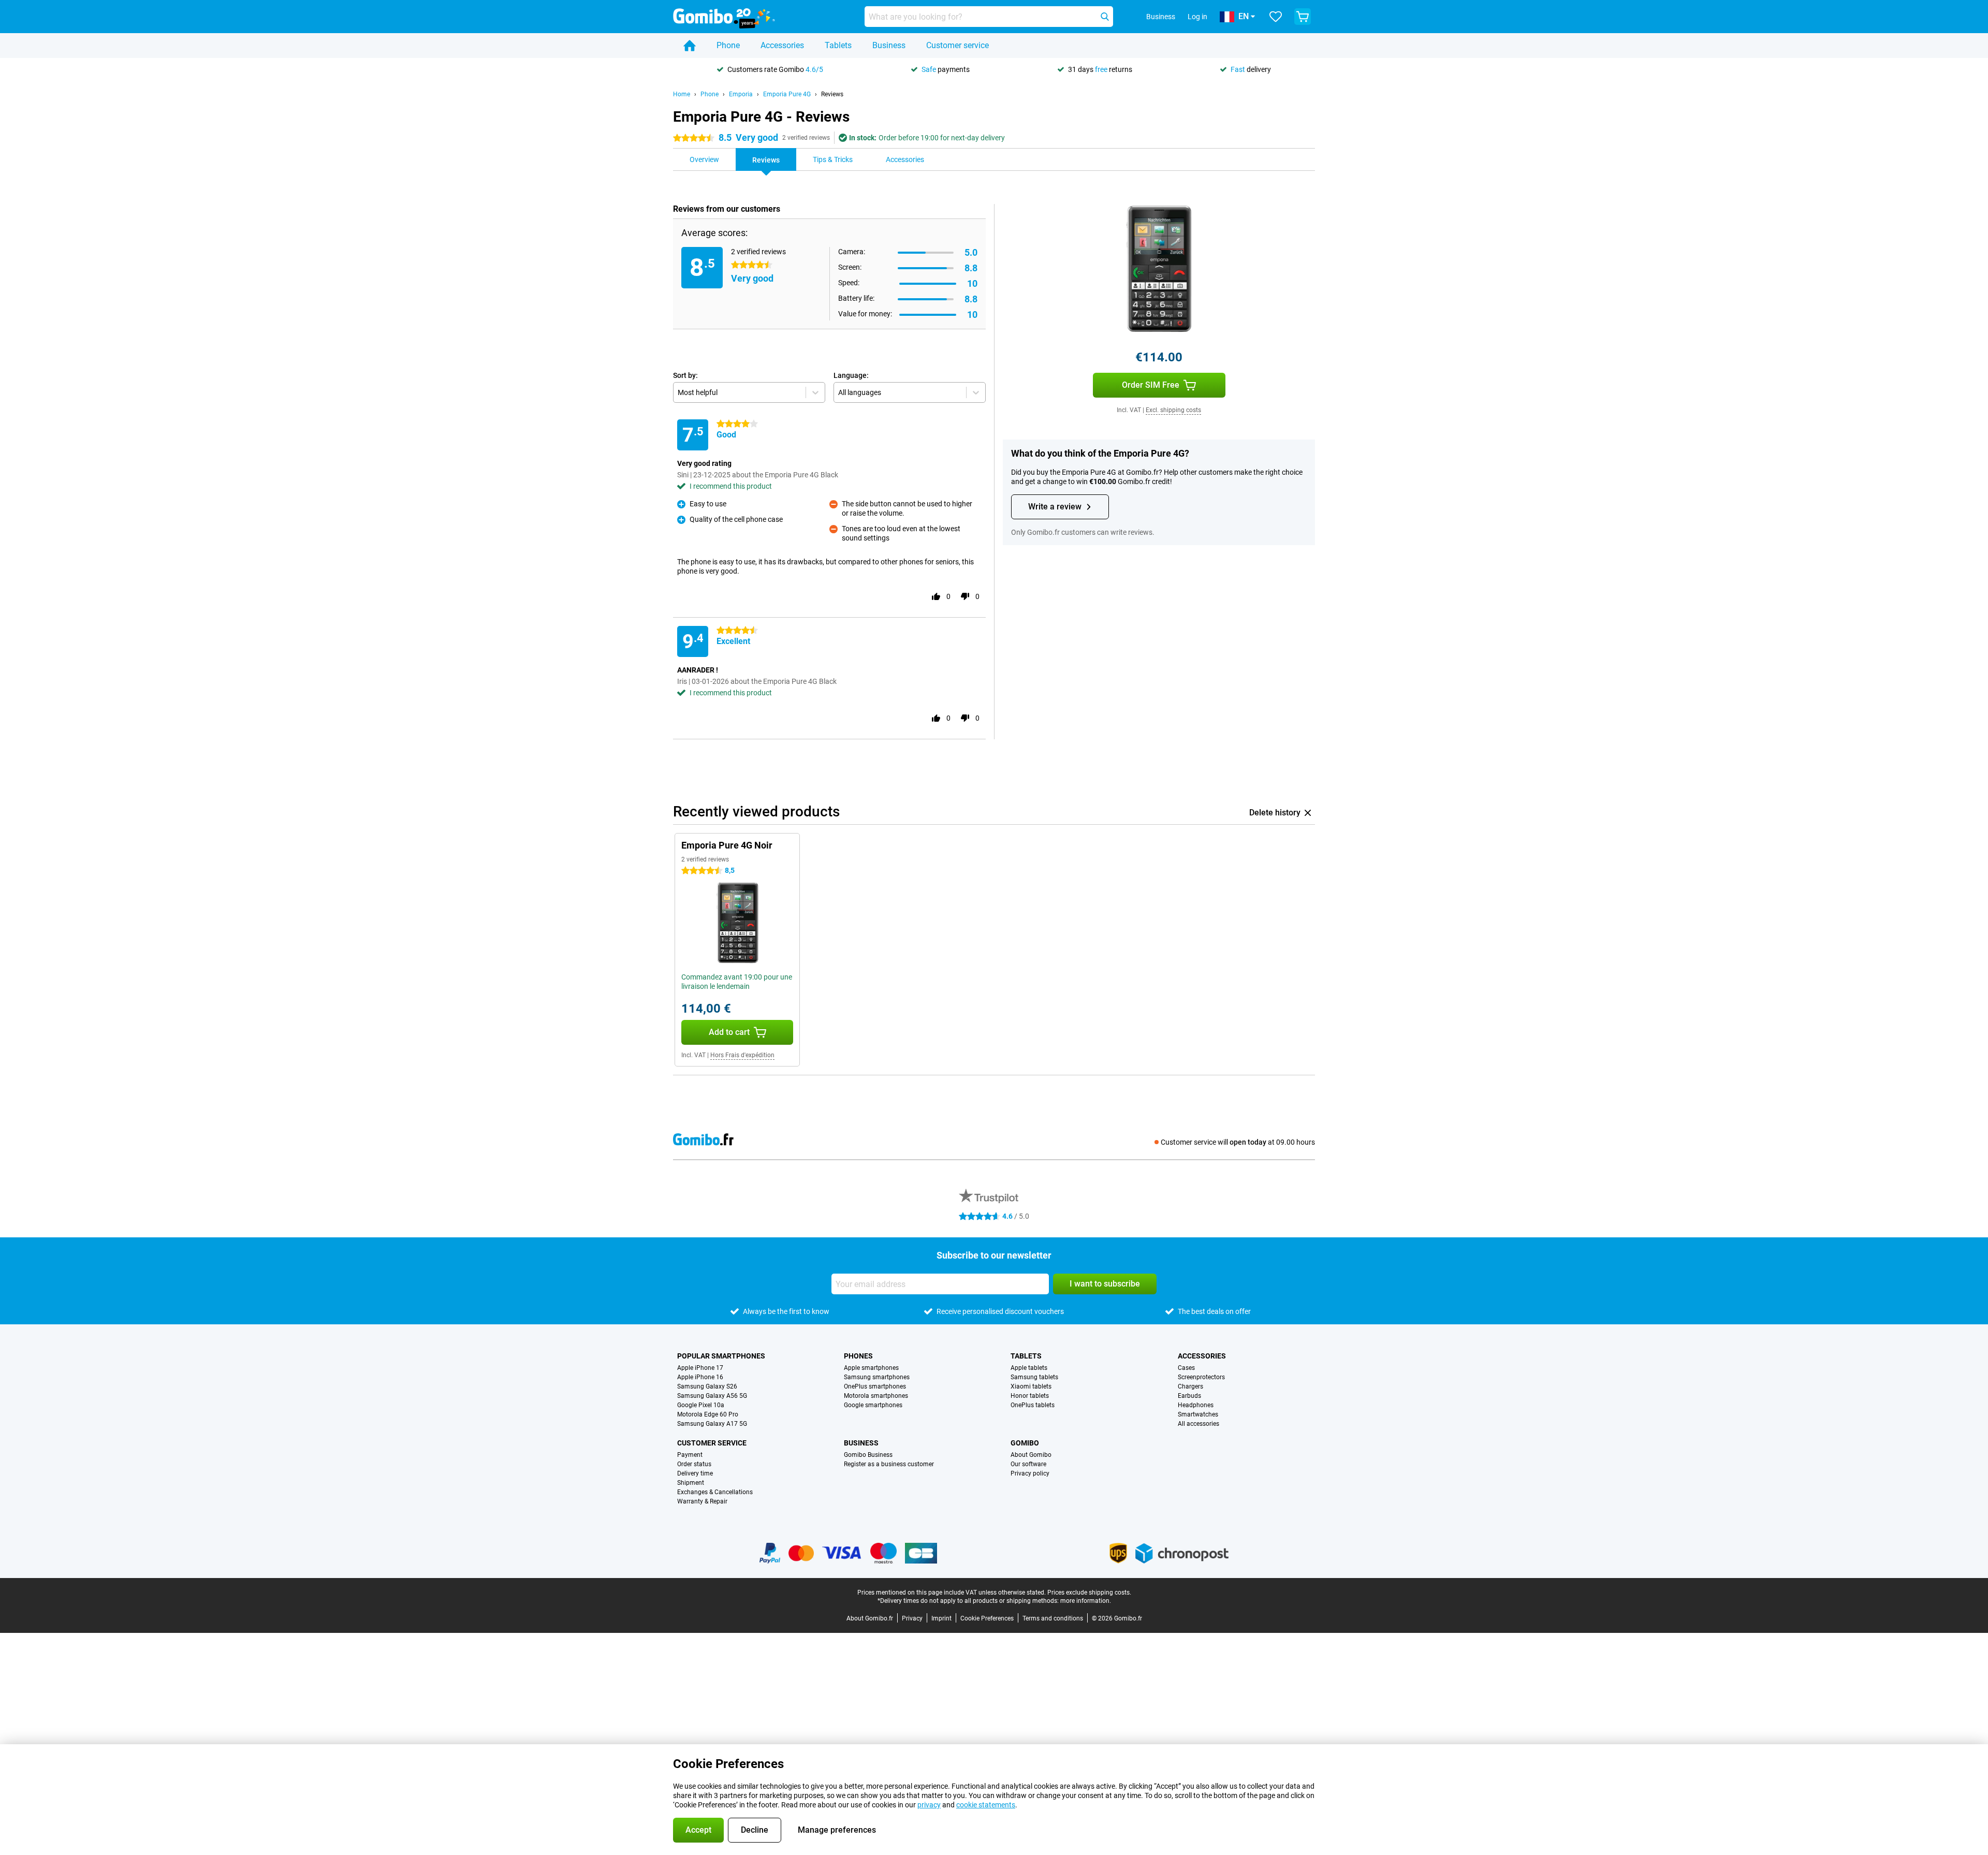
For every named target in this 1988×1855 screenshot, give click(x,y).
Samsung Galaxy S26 (707, 1386)
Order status (694, 1464)
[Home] (690, 46)
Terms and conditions (1053, 1618)
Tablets (838, 45)
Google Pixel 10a (701, 1405)
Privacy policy (1030, 1473)
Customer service (958, 45)
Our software (1028, 1464)
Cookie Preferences (987, 1618)
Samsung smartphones (877, 1377)
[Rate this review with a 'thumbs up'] (936, 596)
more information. (1086, 1601)
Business (889, 45)
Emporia (741, 94)
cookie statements (986, 1805)
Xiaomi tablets (1031, 1386)
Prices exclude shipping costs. (1089, 1593)
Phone (728, 45)
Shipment (691, 1483)
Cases (1186, 1368)
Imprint (941, 1618)
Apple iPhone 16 (700, 1377)
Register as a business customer (889, 1464)
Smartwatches (1198, 1414)
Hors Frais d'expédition (742, 1055)
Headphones (1196, 1405)
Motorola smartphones (876, 1396)
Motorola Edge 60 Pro (708, 1414)
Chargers (1190, 1386)
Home (682, 94)
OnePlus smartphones (875, 1386)
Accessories (782, 45)
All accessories (1198, 1424)
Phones (858, 1356)
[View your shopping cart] (1303, 17)
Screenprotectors (1201, 1377)
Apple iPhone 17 (700, 1368)
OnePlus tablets (1033, 1405)
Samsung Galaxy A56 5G (712, 1396)
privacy (929, 1805)
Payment (690, 1455)
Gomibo (1025, 1443)
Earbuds (1189, 1396)
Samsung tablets (1034, 1377)
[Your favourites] (1276, 17)
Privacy (912, 1618)
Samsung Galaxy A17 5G (712, 1424)
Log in (1197, 17)
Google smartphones (873, 1405)
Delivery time (695, 1473)
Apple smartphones (871, 1368)
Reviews (832, 94)
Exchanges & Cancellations (715, 1492)
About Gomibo (1031, 1455)
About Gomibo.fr (870, 1618)
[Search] (1105, 17)
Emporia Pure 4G (787, 94)
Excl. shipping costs (1173, 410)
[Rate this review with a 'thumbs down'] (965, 596)
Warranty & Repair (702, 1501)
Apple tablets (1029, 1368)
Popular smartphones (721, 1356)
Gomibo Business (868, 1455)
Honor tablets (1030, 1396)
